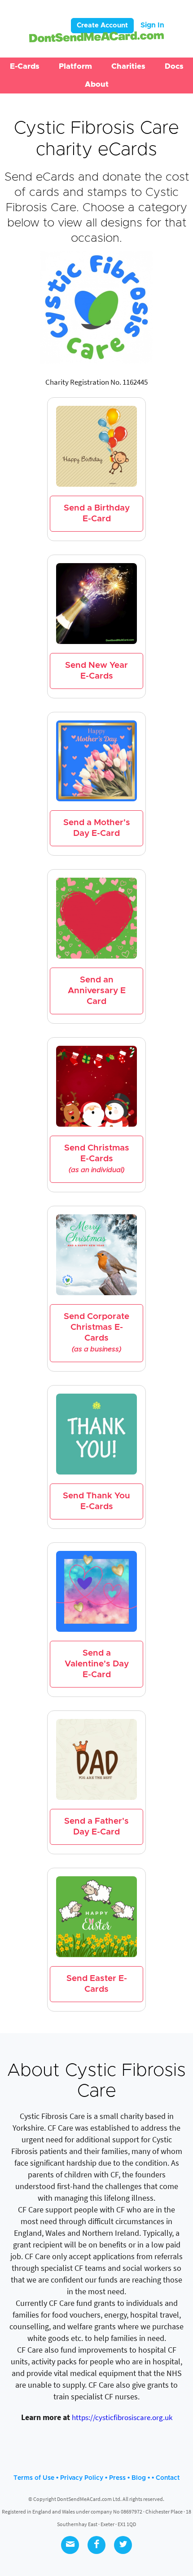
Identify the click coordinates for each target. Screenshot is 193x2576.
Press (117, 2478)
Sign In (152, 25)
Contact (168, 2478)
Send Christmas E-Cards (97, 1159)
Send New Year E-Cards (96, 671)
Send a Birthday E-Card (97, 513)
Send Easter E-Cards (97, 1984)
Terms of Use (34, 2478)
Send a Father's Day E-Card (96, 1827)
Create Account (102, 25)
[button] (25, 67)
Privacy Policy (82, 2478)
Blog (139, 2478)
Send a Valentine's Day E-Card (97, 1664)
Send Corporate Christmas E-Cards (96, 1332)
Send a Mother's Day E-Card (97, 828)
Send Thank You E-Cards (96, 1501)
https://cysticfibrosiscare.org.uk (122, 2417)
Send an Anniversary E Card (97, 991)
